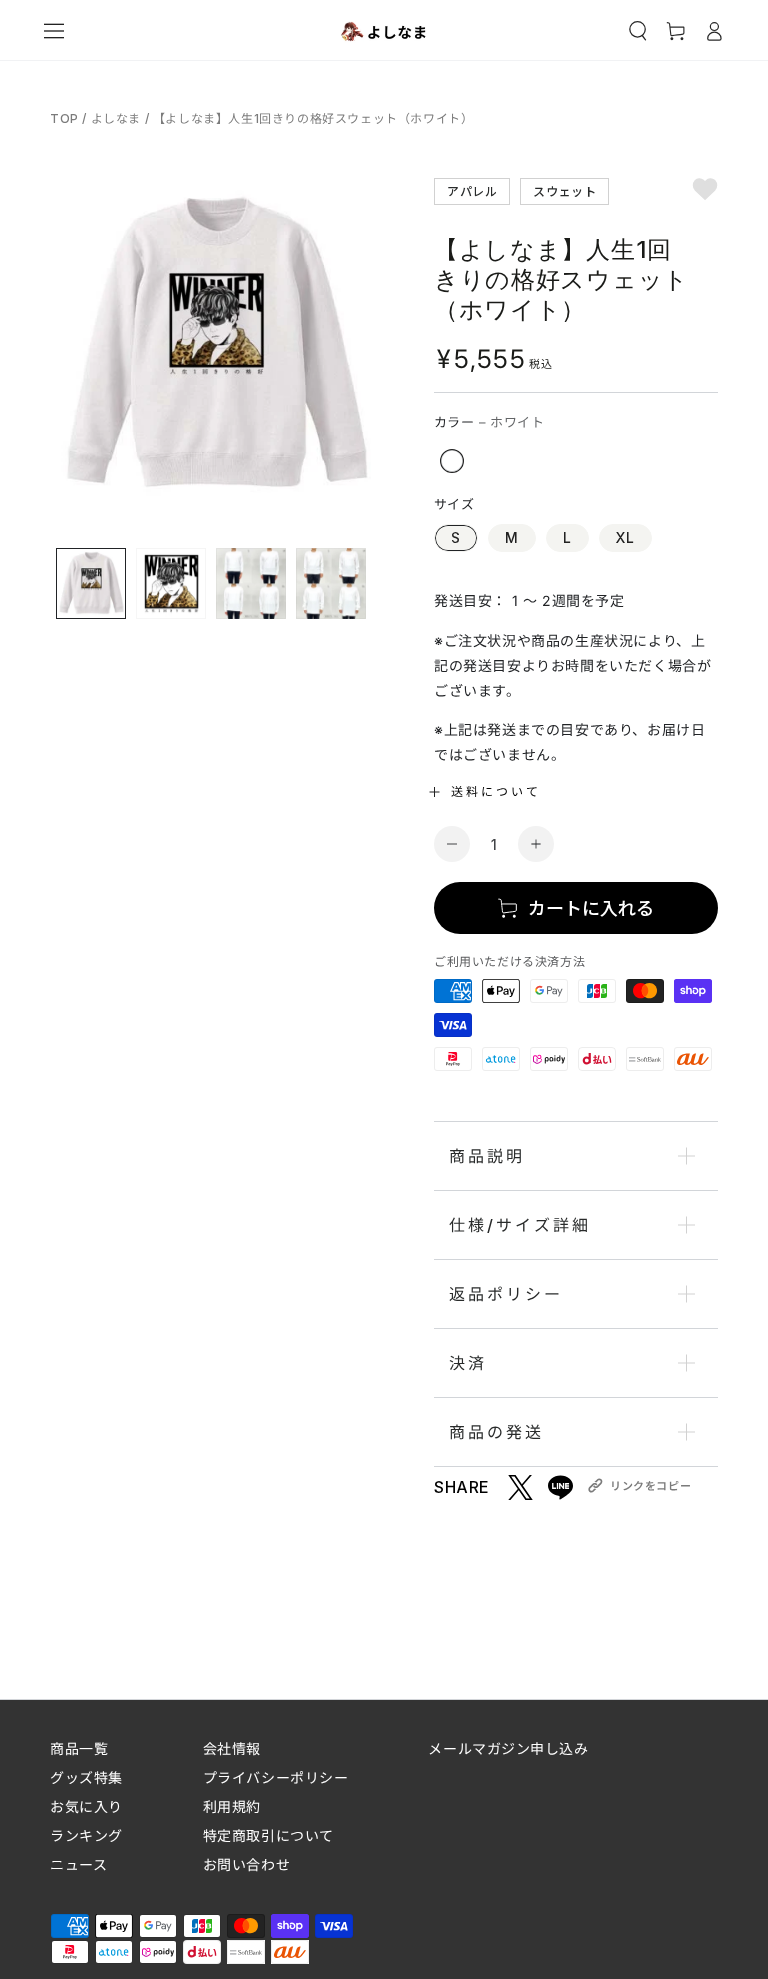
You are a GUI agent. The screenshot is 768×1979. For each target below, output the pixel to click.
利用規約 (232, 1806)
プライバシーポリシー (276, 1777)
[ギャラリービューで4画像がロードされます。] (331, 583)
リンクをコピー (650, 1486)
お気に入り (86, 1806)
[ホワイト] (452, 461)
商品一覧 (79, 1748)
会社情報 (232, 1748)
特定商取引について (268, 1835)
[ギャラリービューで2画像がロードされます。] (171, 583)
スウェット (564, 190)
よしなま (116, 118)
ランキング (86, 1835)
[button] (638, 31)
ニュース (78, 1864)
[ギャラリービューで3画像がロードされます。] (251, 583)
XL (625, 537)
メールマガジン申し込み (508, 1749)
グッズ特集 (86, 1777)
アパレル (472, 190)
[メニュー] (54, 31)
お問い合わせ (246, 1864)
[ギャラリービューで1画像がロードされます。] (91, 583)
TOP (66, 118)
